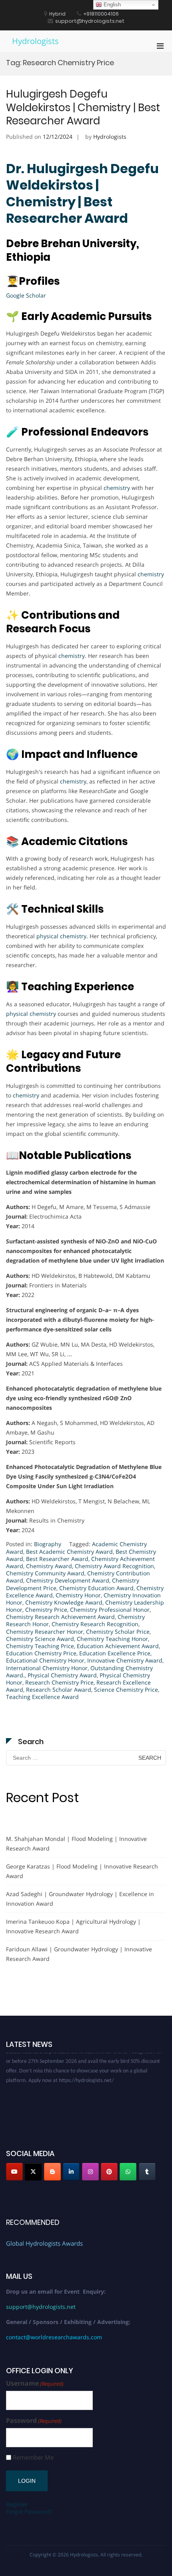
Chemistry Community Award (45, 1573)
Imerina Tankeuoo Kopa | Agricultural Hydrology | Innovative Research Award (73, 1926)
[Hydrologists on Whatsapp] (128, 2172)
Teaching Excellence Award (42, 1697)
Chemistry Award (49, 1566)
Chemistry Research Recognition (95, 1624)
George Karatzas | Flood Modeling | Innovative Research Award (82, 1871)
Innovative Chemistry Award (125, 1660)
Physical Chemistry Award (62, 1675)
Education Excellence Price (115, 1653)
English (111, 5)
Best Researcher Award (57, 1559)
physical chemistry (61, 936)
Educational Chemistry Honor (45, 1660)
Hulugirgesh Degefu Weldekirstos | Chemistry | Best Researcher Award (83, 108)
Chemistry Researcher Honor (45, 1632)
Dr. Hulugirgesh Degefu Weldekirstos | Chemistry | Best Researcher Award (82, 194)
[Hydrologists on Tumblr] (147, 2172)
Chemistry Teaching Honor (112, 1639)
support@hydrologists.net (41, 2307)
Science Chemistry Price (126, 1690)
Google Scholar (26, 295)
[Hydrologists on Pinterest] (109, 2172)
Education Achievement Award (118, 1646)
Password (34, 2421)
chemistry (117, 488)
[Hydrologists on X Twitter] (33, 2172)
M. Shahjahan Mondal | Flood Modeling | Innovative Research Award (76, 1844)
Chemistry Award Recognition (114, 1566)
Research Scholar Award (59, 1690)
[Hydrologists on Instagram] (90, 2172)
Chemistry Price (46, 1610)
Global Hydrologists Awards (44, 2243)
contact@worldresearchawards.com (54, 2337)
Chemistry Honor (78, 1595)
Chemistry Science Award (40, 1639)
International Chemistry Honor (47, 1668)
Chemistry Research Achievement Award (60, 1617)
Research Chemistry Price (59, 1682)
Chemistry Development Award (68, 1580)
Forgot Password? (29, 2511)
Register (17, 2504)
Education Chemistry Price (41, 1653)
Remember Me (33, 2457)
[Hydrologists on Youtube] (14, 2172)
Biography (48, 1544)
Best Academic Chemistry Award (69, 1552)
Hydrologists (35, 41)
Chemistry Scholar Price (118, 1632)
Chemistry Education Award (96, 1588)
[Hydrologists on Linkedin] (71, 2172)
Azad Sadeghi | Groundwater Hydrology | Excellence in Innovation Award (80, 1899)
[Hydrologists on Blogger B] (52, 2172)
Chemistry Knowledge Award (64, 1602)
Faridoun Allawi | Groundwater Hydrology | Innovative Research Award (79, 1954)
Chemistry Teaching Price (40, 1646)
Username (35, 2383)
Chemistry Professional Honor (110, 1610)
